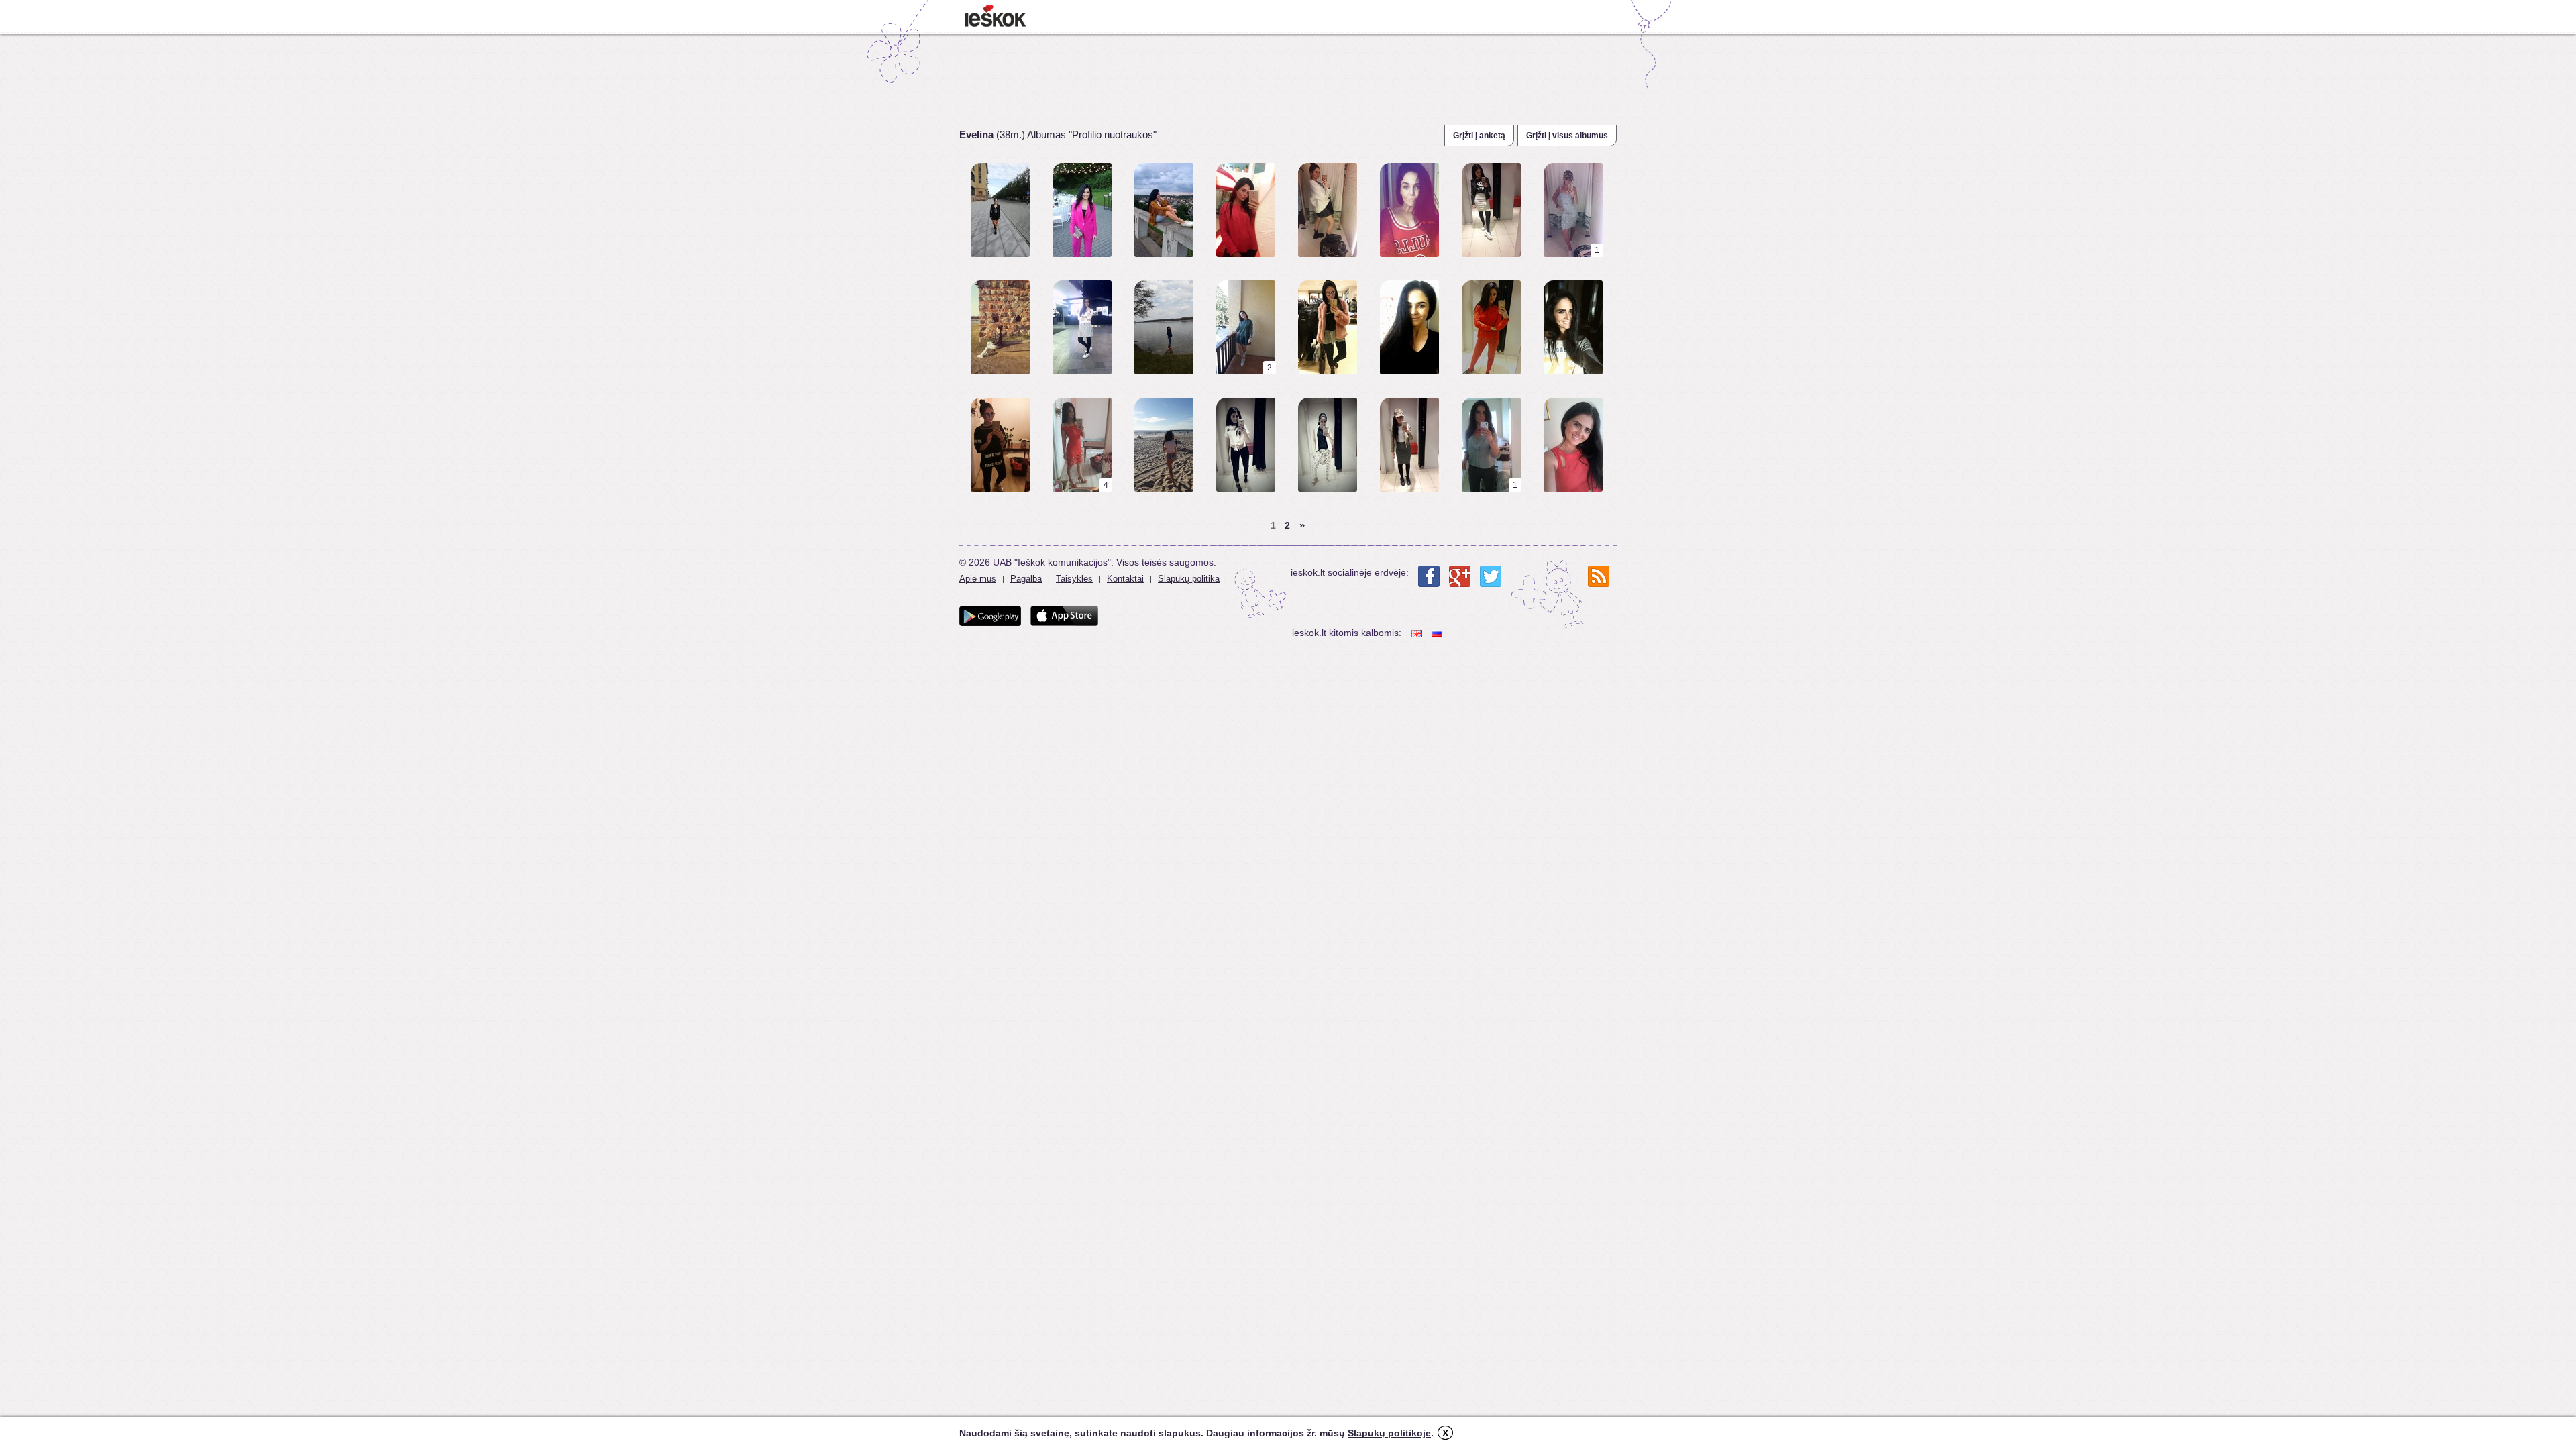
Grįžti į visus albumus (1567, 136)
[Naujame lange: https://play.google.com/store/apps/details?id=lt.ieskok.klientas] (990, 616)
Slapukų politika (1189, 579)
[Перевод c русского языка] (1438, 633)
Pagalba (1026, 579)
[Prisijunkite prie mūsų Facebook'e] (1429, 576)
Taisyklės (1074, 579)
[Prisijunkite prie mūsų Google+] (1460, 576)
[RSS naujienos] (1599, 576)
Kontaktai (1125, 579)
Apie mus (978, 579)
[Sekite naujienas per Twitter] (1491, 576)
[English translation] (1418, 633)
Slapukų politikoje (1389, 1433)
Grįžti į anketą (1479, 136)
